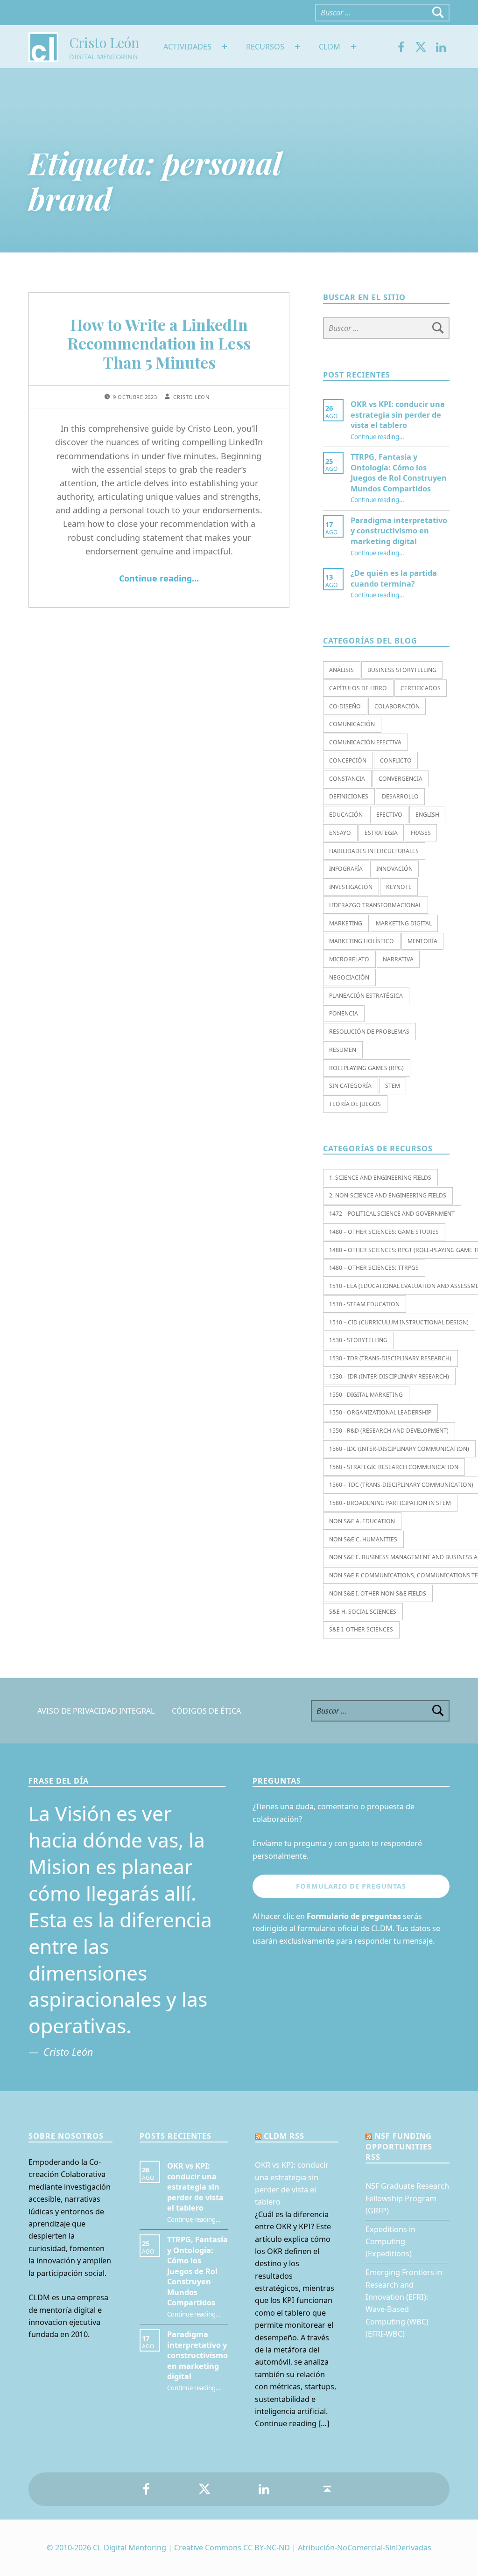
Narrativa (398, 959)
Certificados (421, 688)
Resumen (343, 1050)
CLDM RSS (284, 2136)
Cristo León (104, 42)
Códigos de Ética (206, 1711)
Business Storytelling (402, 670)
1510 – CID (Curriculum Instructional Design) (399, 1322)
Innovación (394, 869)
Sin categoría (350, 1086)
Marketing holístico (362, 941)
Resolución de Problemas (369, 1032)
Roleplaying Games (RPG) (366, 1068)
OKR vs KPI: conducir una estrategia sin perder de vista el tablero (398, 415)
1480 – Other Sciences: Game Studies (384, 1232)
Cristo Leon (191, 397)
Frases (421, 833)
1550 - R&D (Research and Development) (389, 1431)
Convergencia (401, 779)
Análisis (341, 670)
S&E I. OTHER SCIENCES (361, 1629)
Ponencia (344, 1013)
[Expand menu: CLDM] (353, 47)
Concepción (348, 760)
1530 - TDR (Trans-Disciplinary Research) (390, 1358)
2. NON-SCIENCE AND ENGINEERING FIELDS (388, 1195)
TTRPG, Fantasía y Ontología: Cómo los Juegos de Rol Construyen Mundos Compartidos (399, 472)
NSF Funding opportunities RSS (399, 2146)
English (427, 815)
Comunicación (352, 724)
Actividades (187, 47)
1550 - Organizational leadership (380, 1412)
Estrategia (381, 833)
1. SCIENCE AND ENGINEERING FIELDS (380, 1178)
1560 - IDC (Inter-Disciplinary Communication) (399, 1449)
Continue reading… (159, 578)
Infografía (346, 869)
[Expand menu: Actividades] (225, 47)
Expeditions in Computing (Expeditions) (390, 2242)
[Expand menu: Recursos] (297, 47)
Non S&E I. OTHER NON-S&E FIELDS (378, 1593)
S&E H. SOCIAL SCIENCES (363, 1612)
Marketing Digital (404, 923)
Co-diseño (345, 706)
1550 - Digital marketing (366, 1395)
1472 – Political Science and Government (392, 1214)
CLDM (330, 47)
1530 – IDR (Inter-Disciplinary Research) (389, 1376)
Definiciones (349, 796)
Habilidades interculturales (374, 851)
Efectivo (389, 815)
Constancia (347, 779)
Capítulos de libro (358, 688)
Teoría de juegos (355, 1104)
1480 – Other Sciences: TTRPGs (374, 1268)
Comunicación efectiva (365, 742)
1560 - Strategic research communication (394, 1467)
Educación (346, 815)
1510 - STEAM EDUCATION (364, 1304)
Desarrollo (400, 796)
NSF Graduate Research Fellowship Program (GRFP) (407, 2198)
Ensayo (340, 833)
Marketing (346, 923)
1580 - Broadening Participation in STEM (390, 1503)
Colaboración (397, 706)
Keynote (399, 887)
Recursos (265, 47)
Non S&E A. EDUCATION (362, 1521)
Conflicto (396, 760)
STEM (393, 1086)
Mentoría (422, 941)
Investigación (351, 887)
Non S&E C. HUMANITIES (363, 1539)
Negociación (349, 977)
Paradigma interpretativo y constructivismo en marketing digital (399, 531)
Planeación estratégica (366, 996)
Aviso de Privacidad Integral (96, 1711)
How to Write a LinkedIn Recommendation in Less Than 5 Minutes (159, 343)
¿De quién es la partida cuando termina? (394, 578)
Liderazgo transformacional (375, 905)
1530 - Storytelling (358, 1340)
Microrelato (349, 959)
